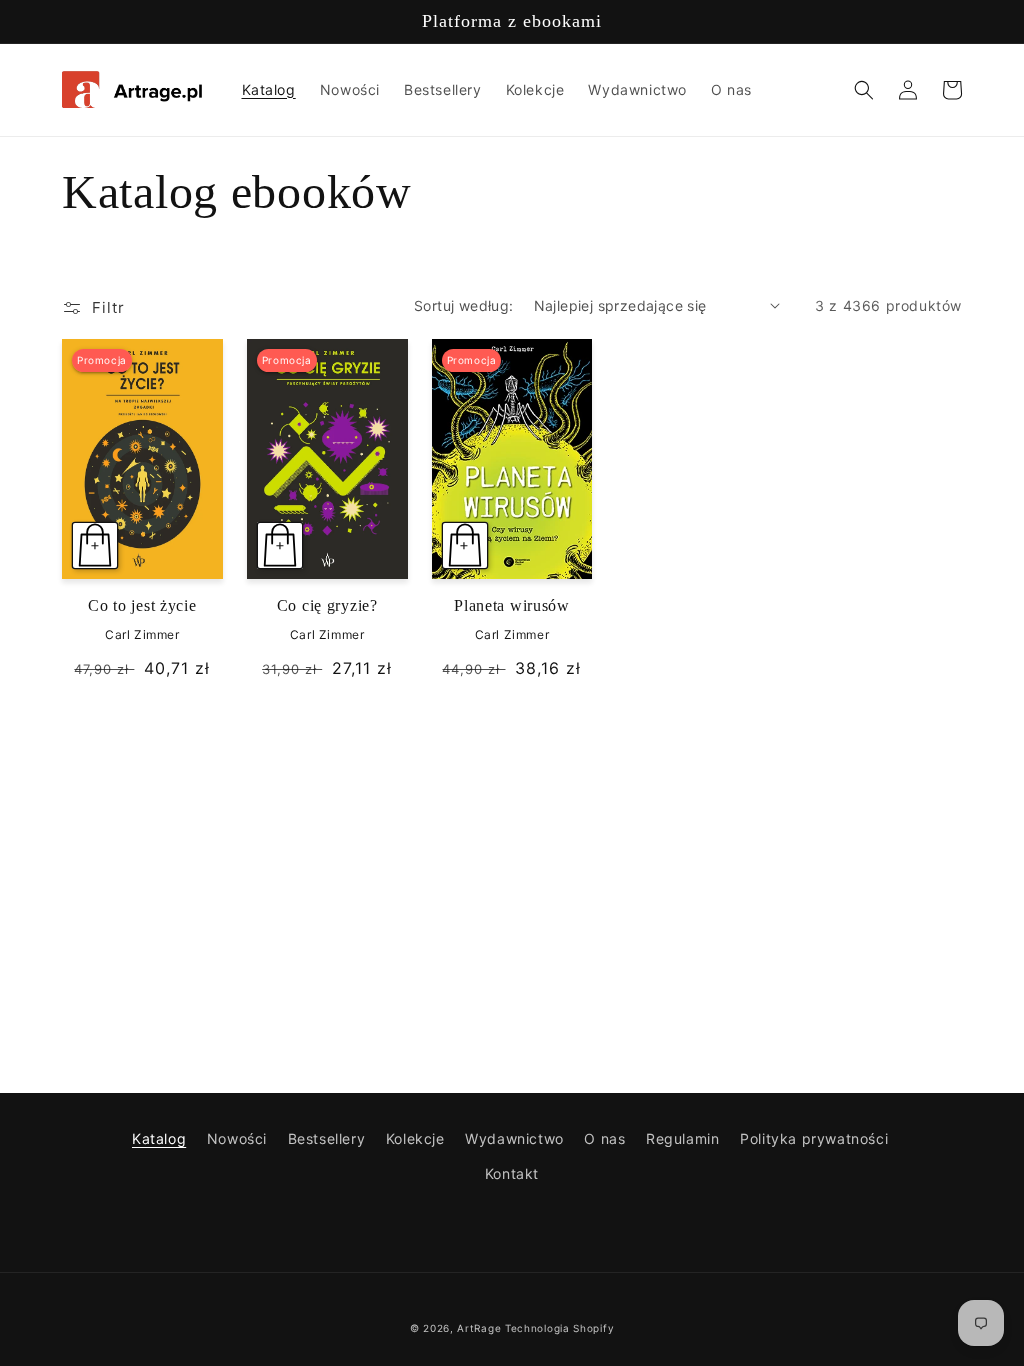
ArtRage (479, 1328)
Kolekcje (415, 1138)
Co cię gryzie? (327, 605)
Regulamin (682, 1138)
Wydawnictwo (514, 1138)
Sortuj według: (464, 305)
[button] (864, 90)
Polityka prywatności (814, 1138)
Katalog (159, 1138)
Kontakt (512, 1173)
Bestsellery (327, 1138)
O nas (604, 1138)
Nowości (237, 1138)
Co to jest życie (142, 605)
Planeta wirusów (512, 605)
